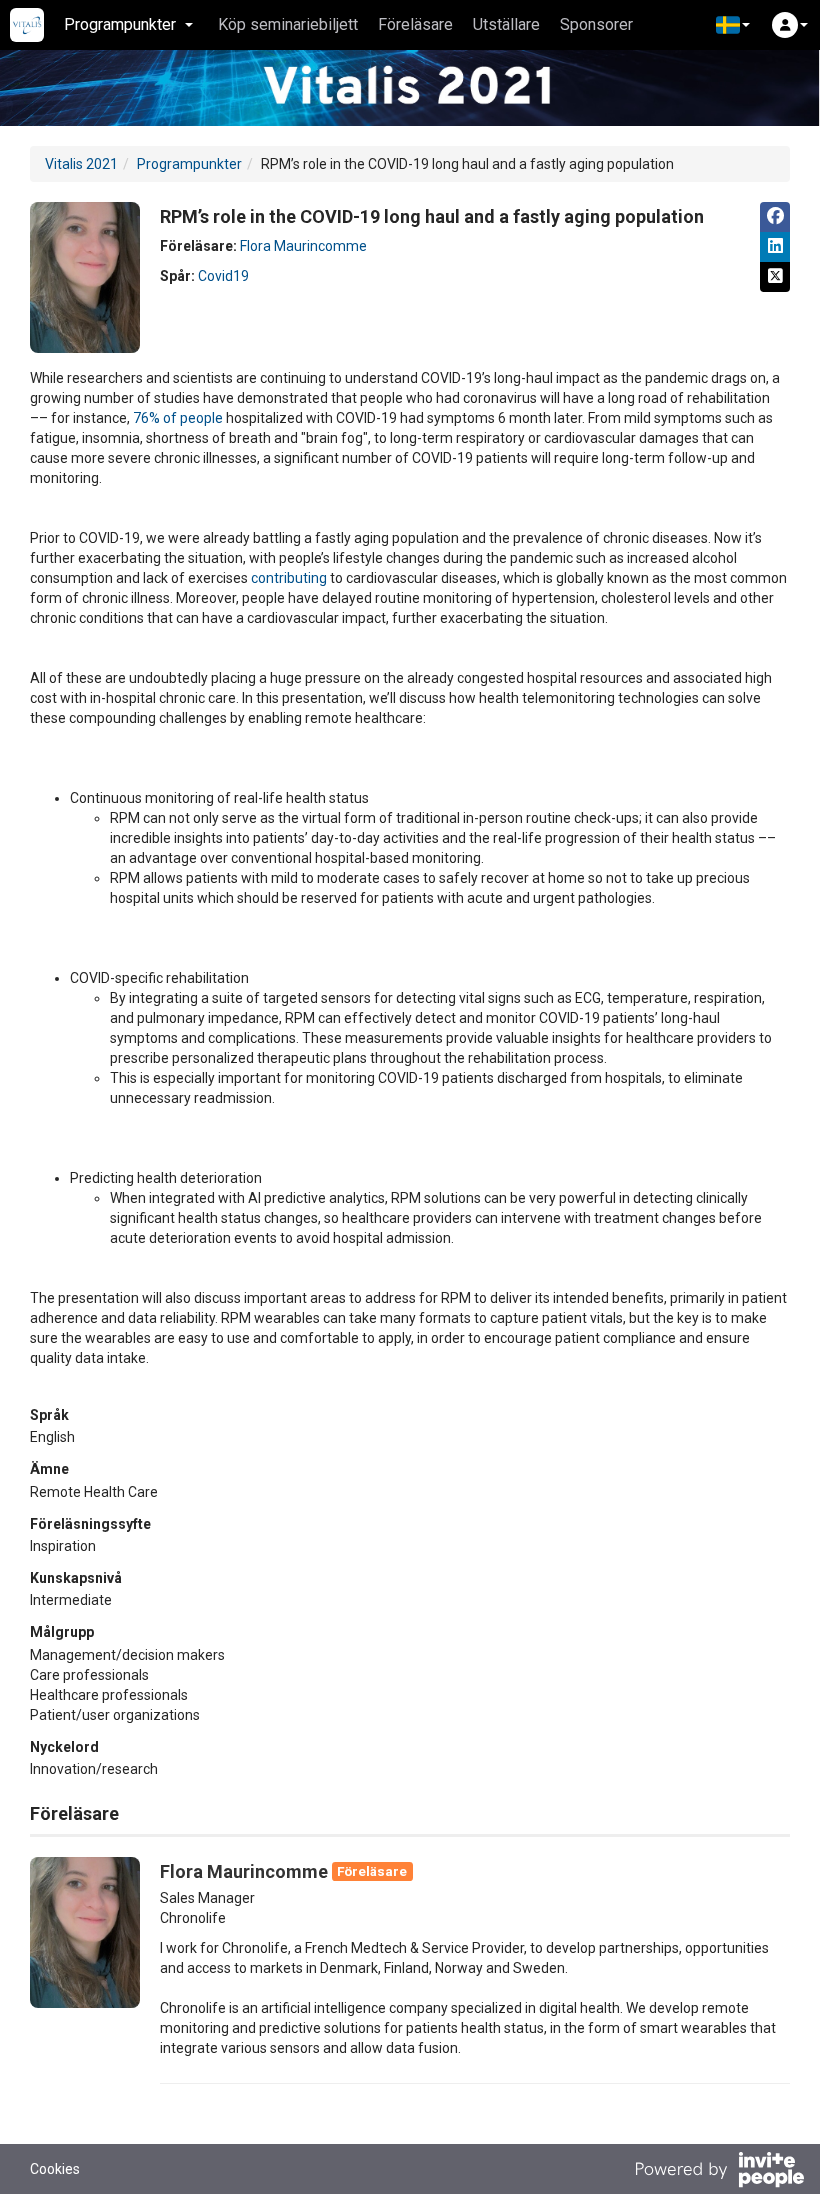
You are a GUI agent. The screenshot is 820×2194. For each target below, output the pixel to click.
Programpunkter (189, 164)
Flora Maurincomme (303, 246)
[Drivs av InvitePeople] (719, 2172)
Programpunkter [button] (120, 24)
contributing (289, 578)
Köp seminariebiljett (288, 24)
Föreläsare (415, 24)
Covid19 (223, 276)
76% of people (178, 418)
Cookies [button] (55, 2169)
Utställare (506, 24)
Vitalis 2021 (81, 164)
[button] (733, 25)
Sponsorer (596, 24)
